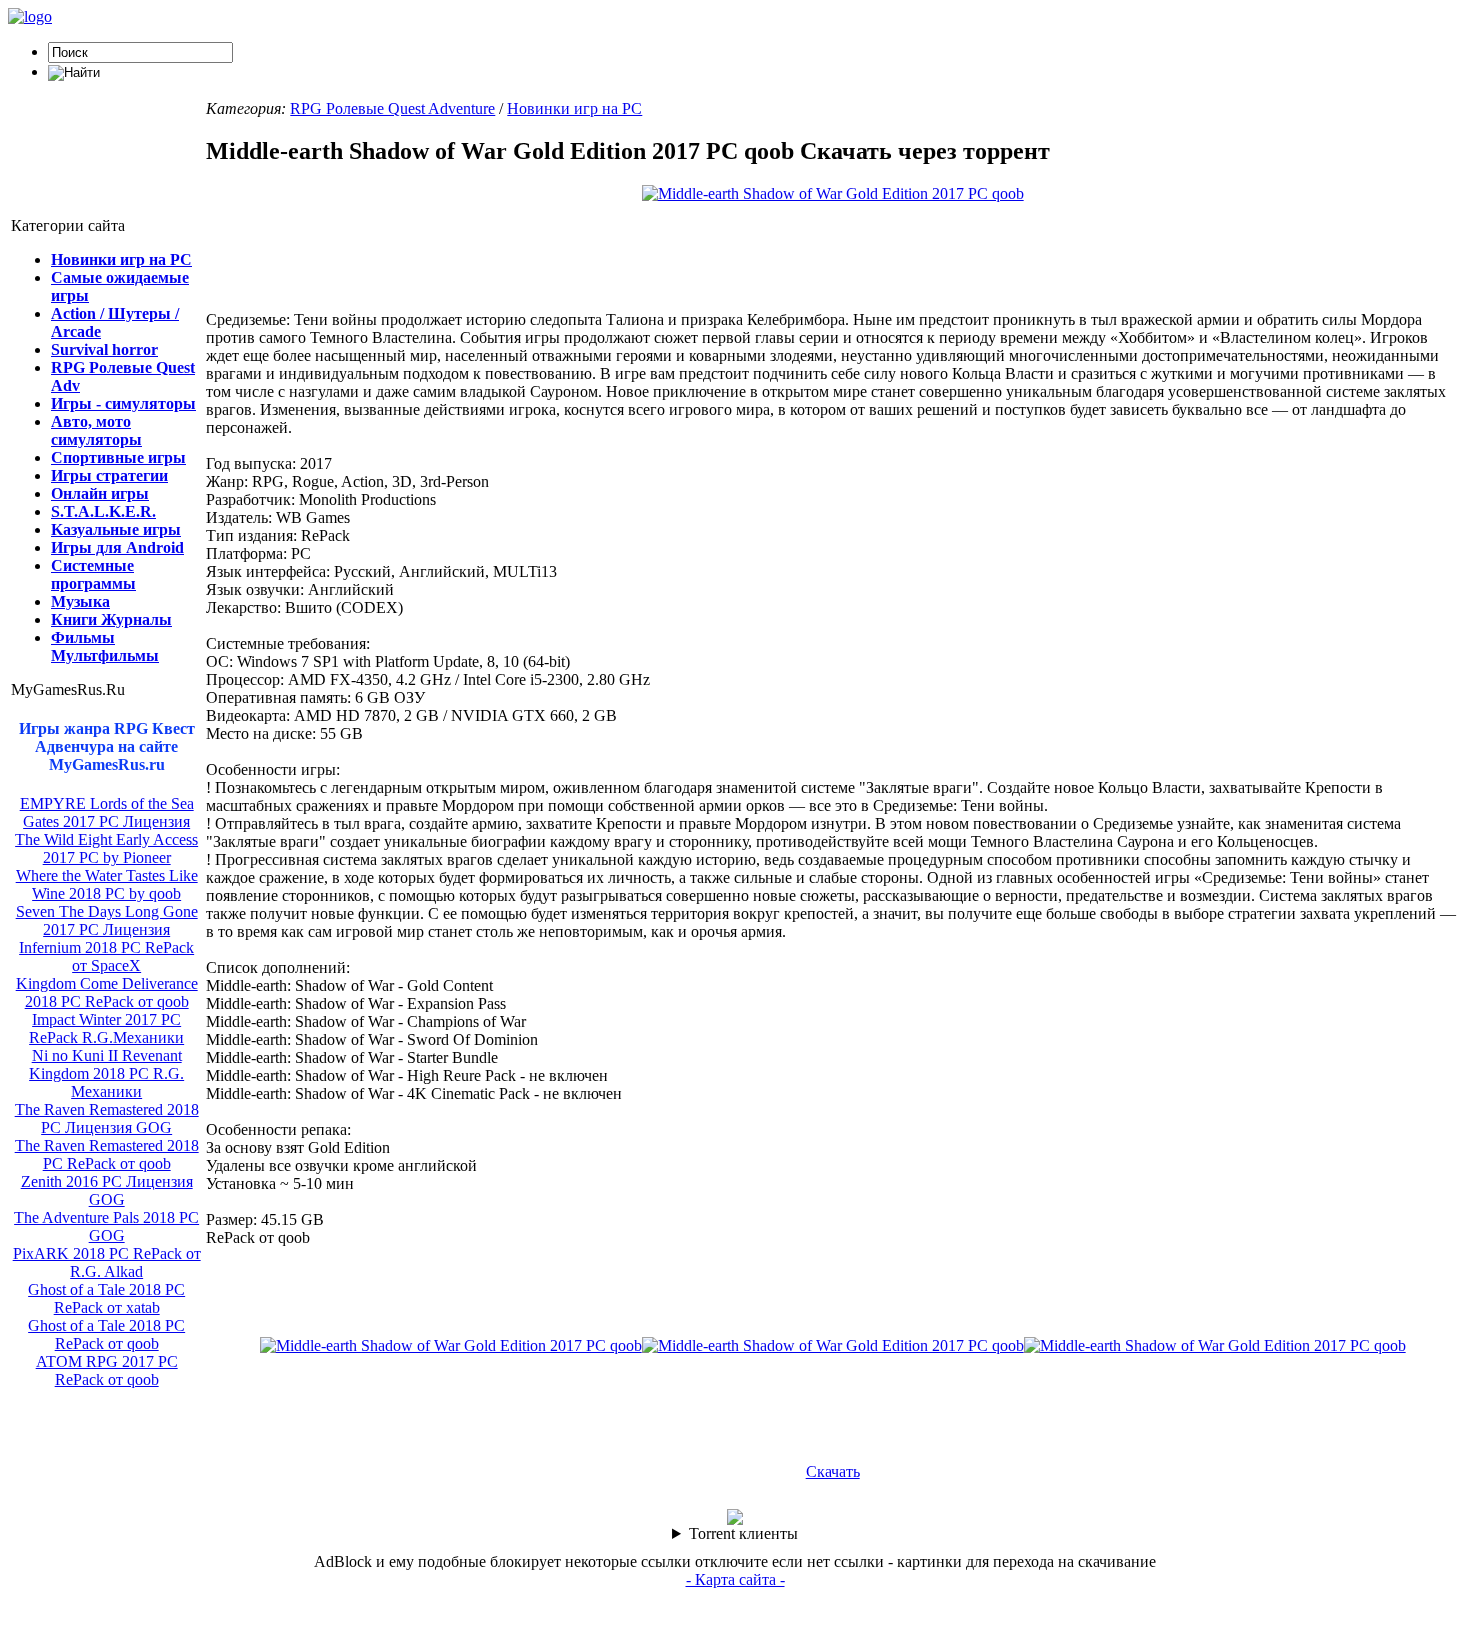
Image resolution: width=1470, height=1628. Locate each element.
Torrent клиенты (743, 1533)
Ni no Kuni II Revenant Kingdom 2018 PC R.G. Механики (106, 1073)
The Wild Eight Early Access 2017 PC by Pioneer (106, 848)
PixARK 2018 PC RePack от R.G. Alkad (107, 1262)
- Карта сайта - (735, 1579)
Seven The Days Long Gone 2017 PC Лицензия (107, 920)
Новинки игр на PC (574, 108)
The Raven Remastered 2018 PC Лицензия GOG (107, 1118)
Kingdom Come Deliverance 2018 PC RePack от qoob (107, 992)
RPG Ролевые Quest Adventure (392, 108)
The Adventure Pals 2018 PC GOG (106, 1226)
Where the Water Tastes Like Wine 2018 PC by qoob (107, 884)
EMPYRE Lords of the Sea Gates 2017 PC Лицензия (107, 812)
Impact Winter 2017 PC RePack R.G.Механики (106, 1028)
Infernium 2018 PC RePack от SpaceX (106, 956)
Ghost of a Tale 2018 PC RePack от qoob (106, 1334)
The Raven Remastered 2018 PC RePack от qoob (107, 1154)
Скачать (833, 1471)
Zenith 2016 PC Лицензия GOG (107, 1190)
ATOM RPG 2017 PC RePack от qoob (107, 1370)
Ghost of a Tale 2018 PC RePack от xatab (106, 1298)
